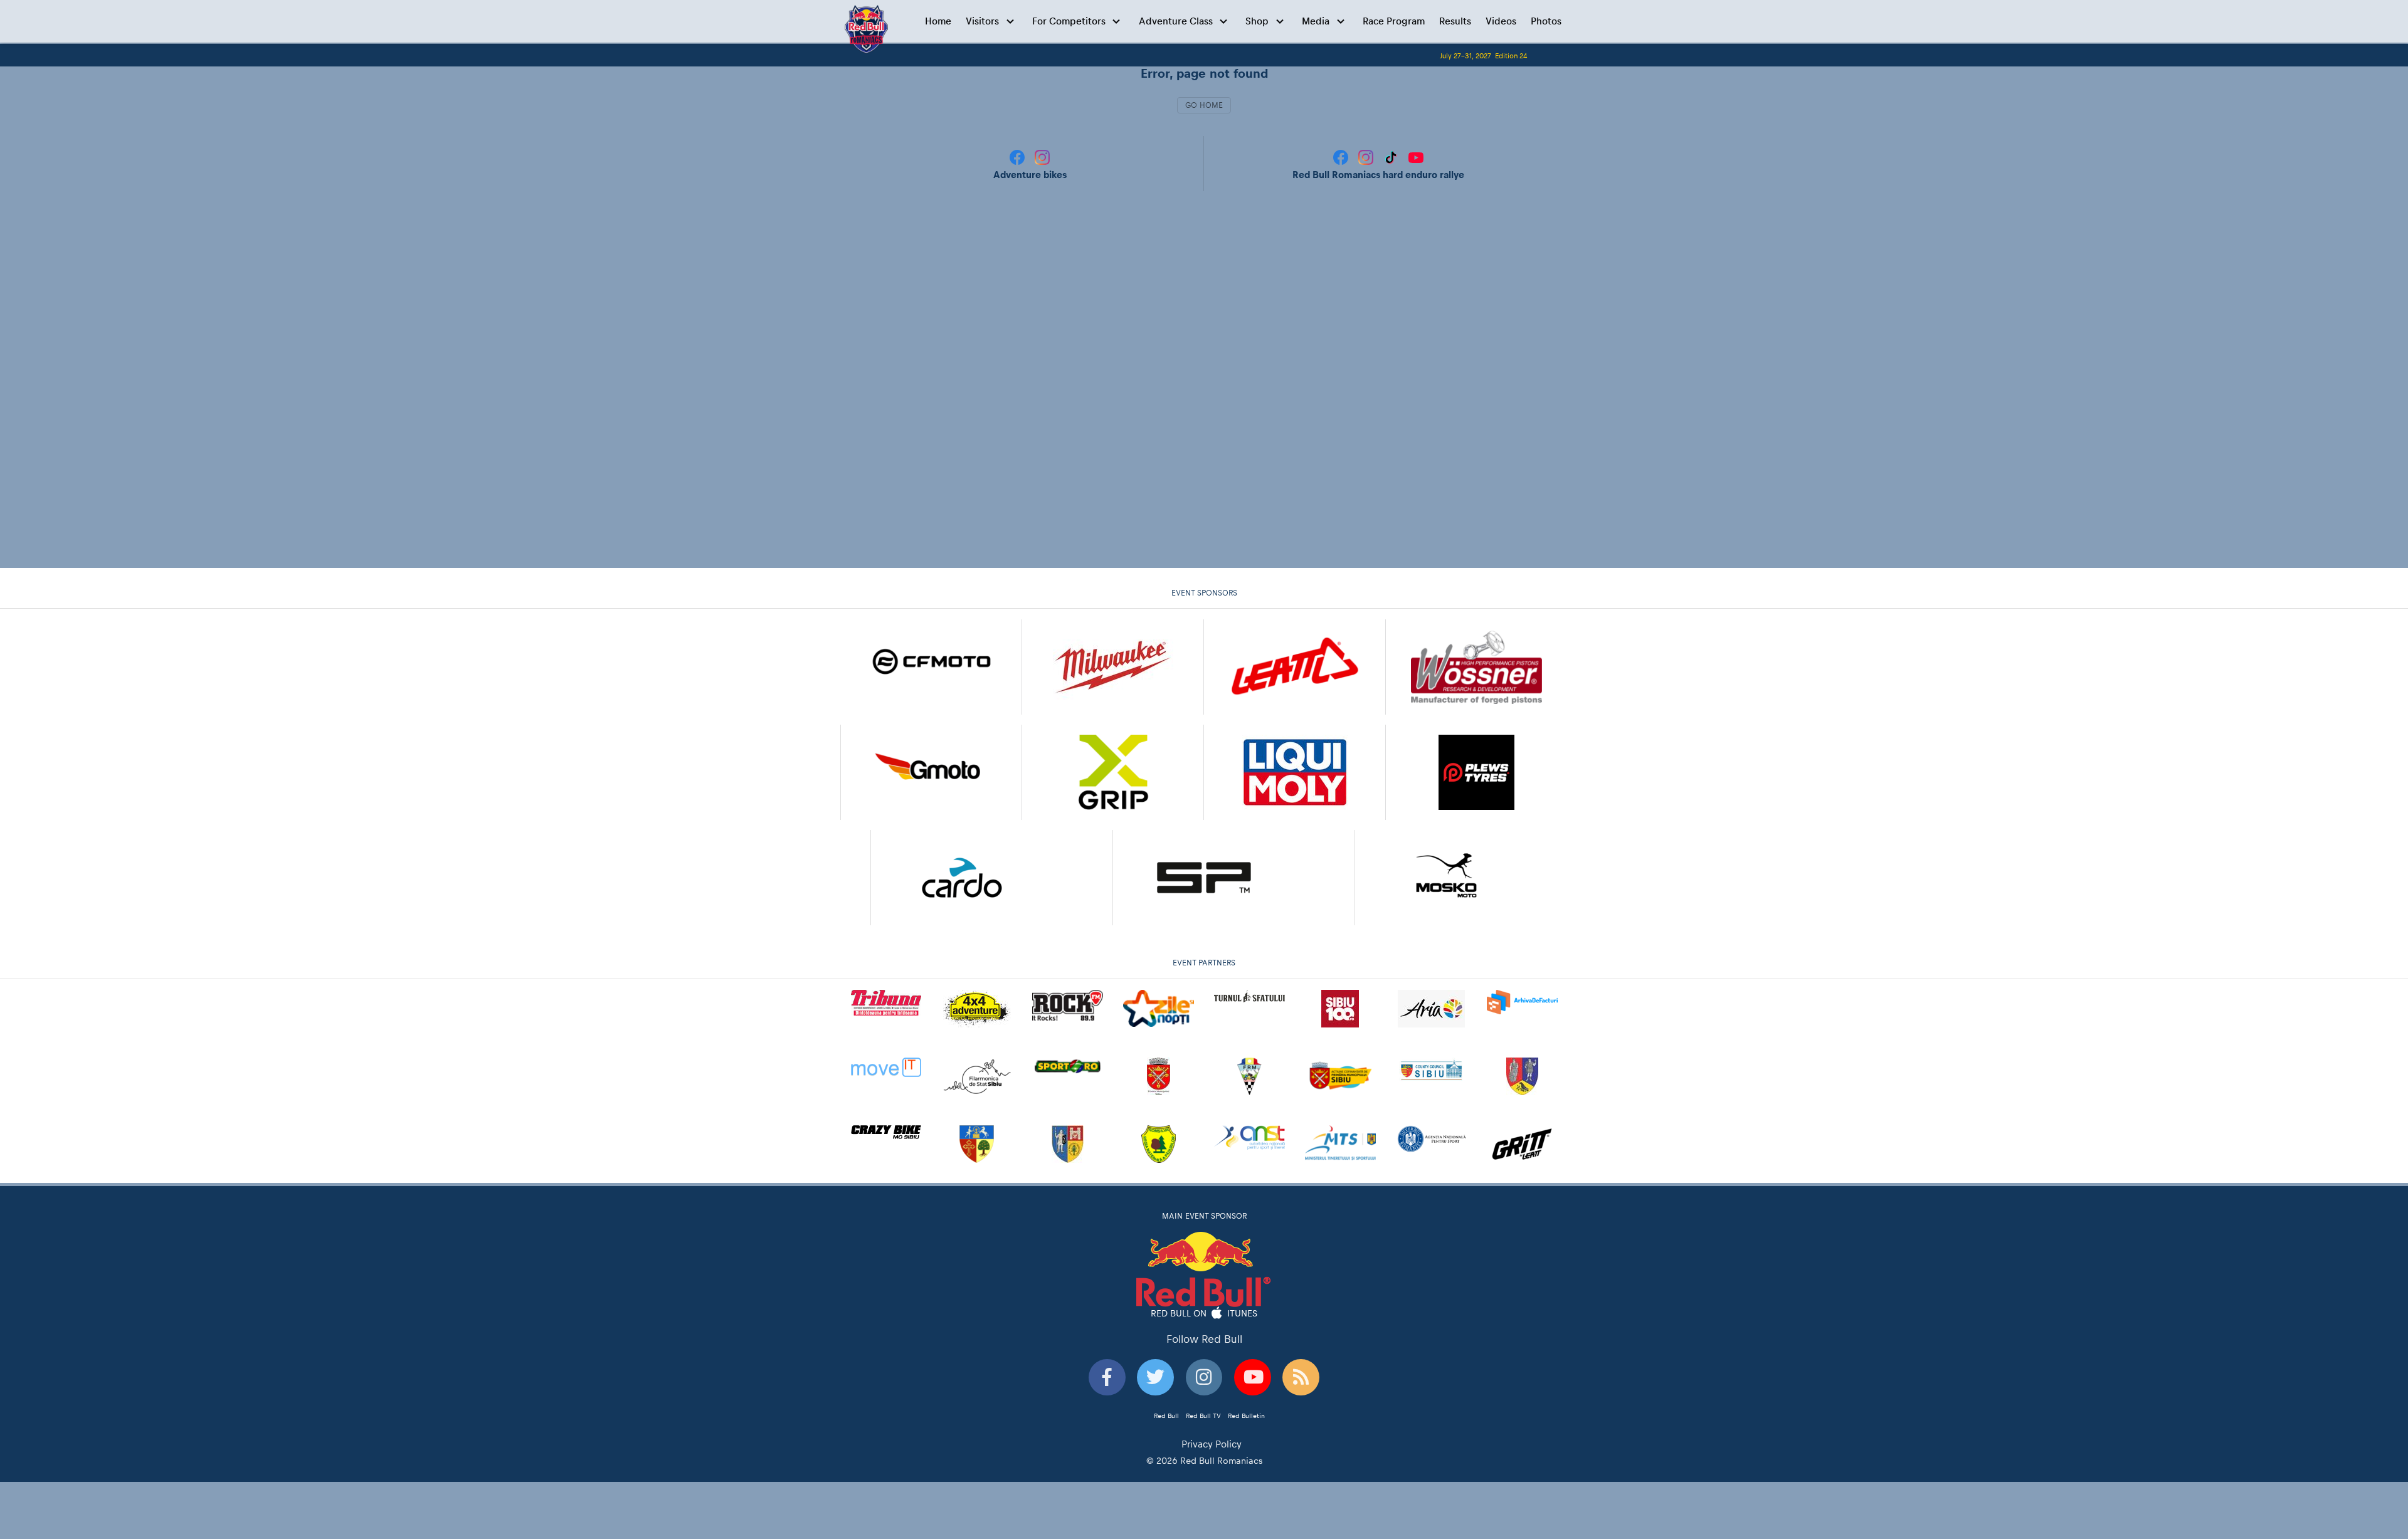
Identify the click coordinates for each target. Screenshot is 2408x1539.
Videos (1501, 21)
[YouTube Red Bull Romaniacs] (1416, 156)
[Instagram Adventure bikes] (1042, 156)
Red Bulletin (1246, 1416)
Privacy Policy (1212, 1444)
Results (1455, 21)
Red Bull (1166, 1416)
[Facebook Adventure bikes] (1018, 156)
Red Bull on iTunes (1204, 1313)
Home (938, 21)
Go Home (1204, 105)
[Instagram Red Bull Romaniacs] (1367, 156)
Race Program (1394, 21)
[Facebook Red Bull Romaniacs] (1342, 156)
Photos (1546, 21)
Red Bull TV (1203, 1416)
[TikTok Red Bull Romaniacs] (1392, 156)
